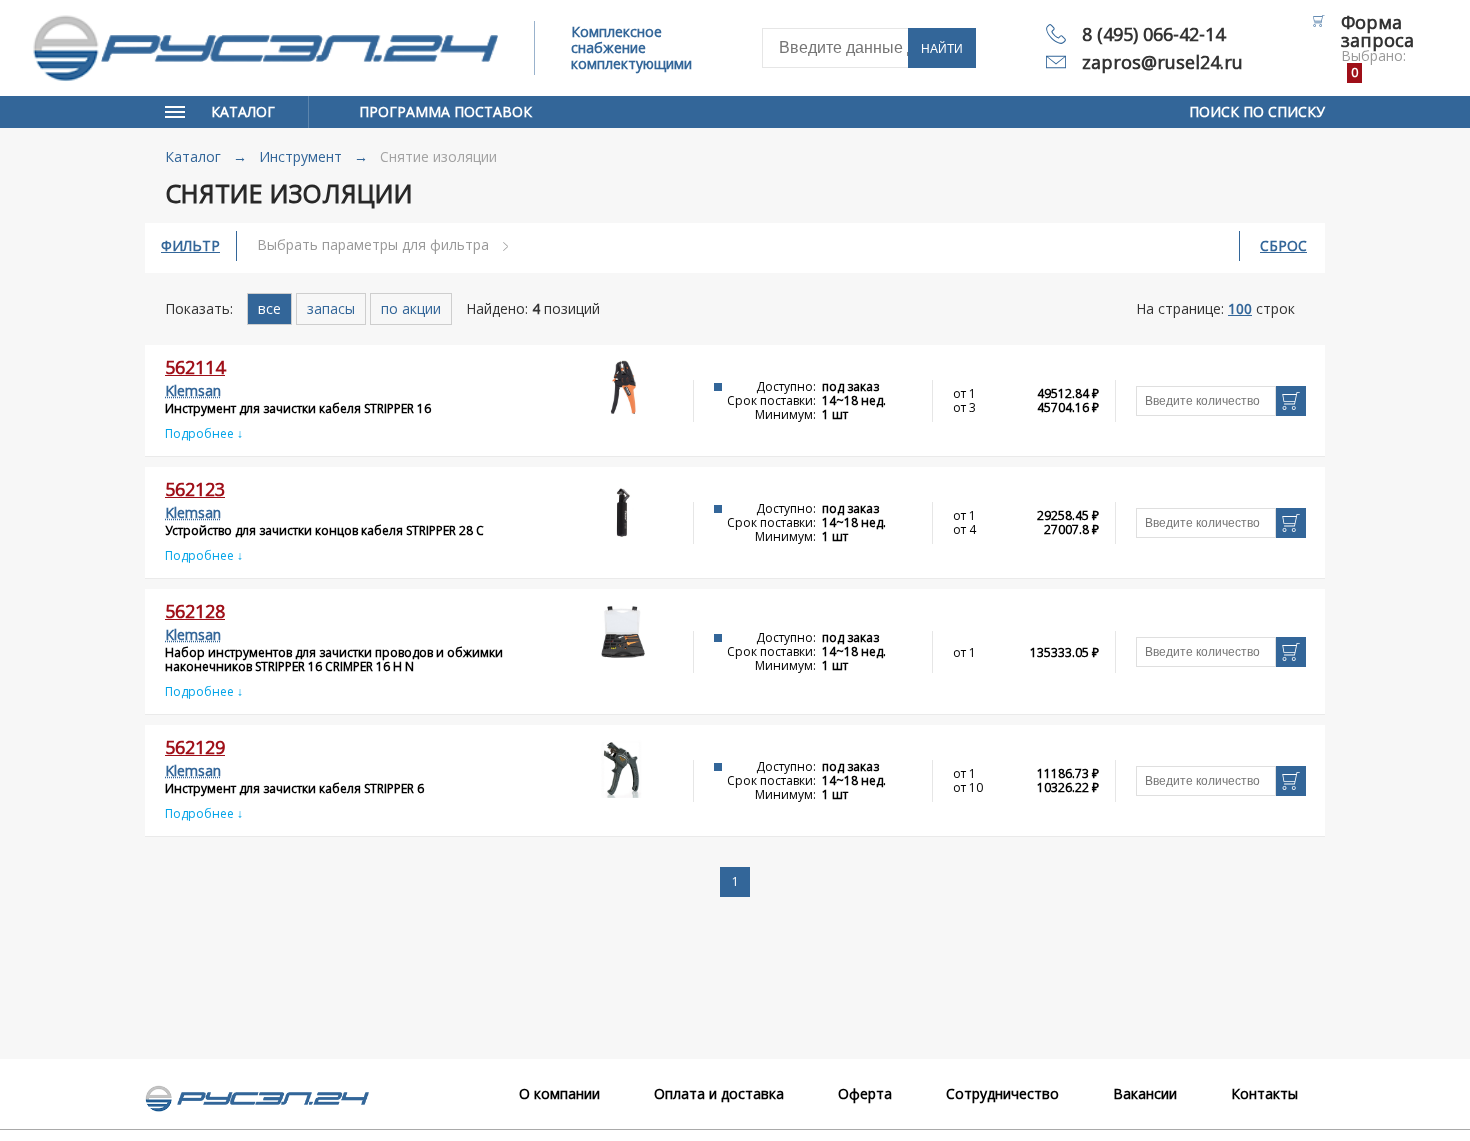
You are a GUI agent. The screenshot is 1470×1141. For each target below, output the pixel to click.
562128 (195, 611)
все (269, 308)
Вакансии (1145, 1093)
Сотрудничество (1002, 1093)
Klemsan (193, 390)
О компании (559, 1093)
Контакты (1264, 1093)
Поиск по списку (1257, 111)
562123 (195, 489)
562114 (195, 367)
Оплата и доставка (719, 1093)
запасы (331, 308)
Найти (942, 49)
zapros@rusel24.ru (1162, 62)
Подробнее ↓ (204, 433)
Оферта (865, 1093)
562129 (195, 747)
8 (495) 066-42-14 (1153, 34)
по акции (411, 308)
